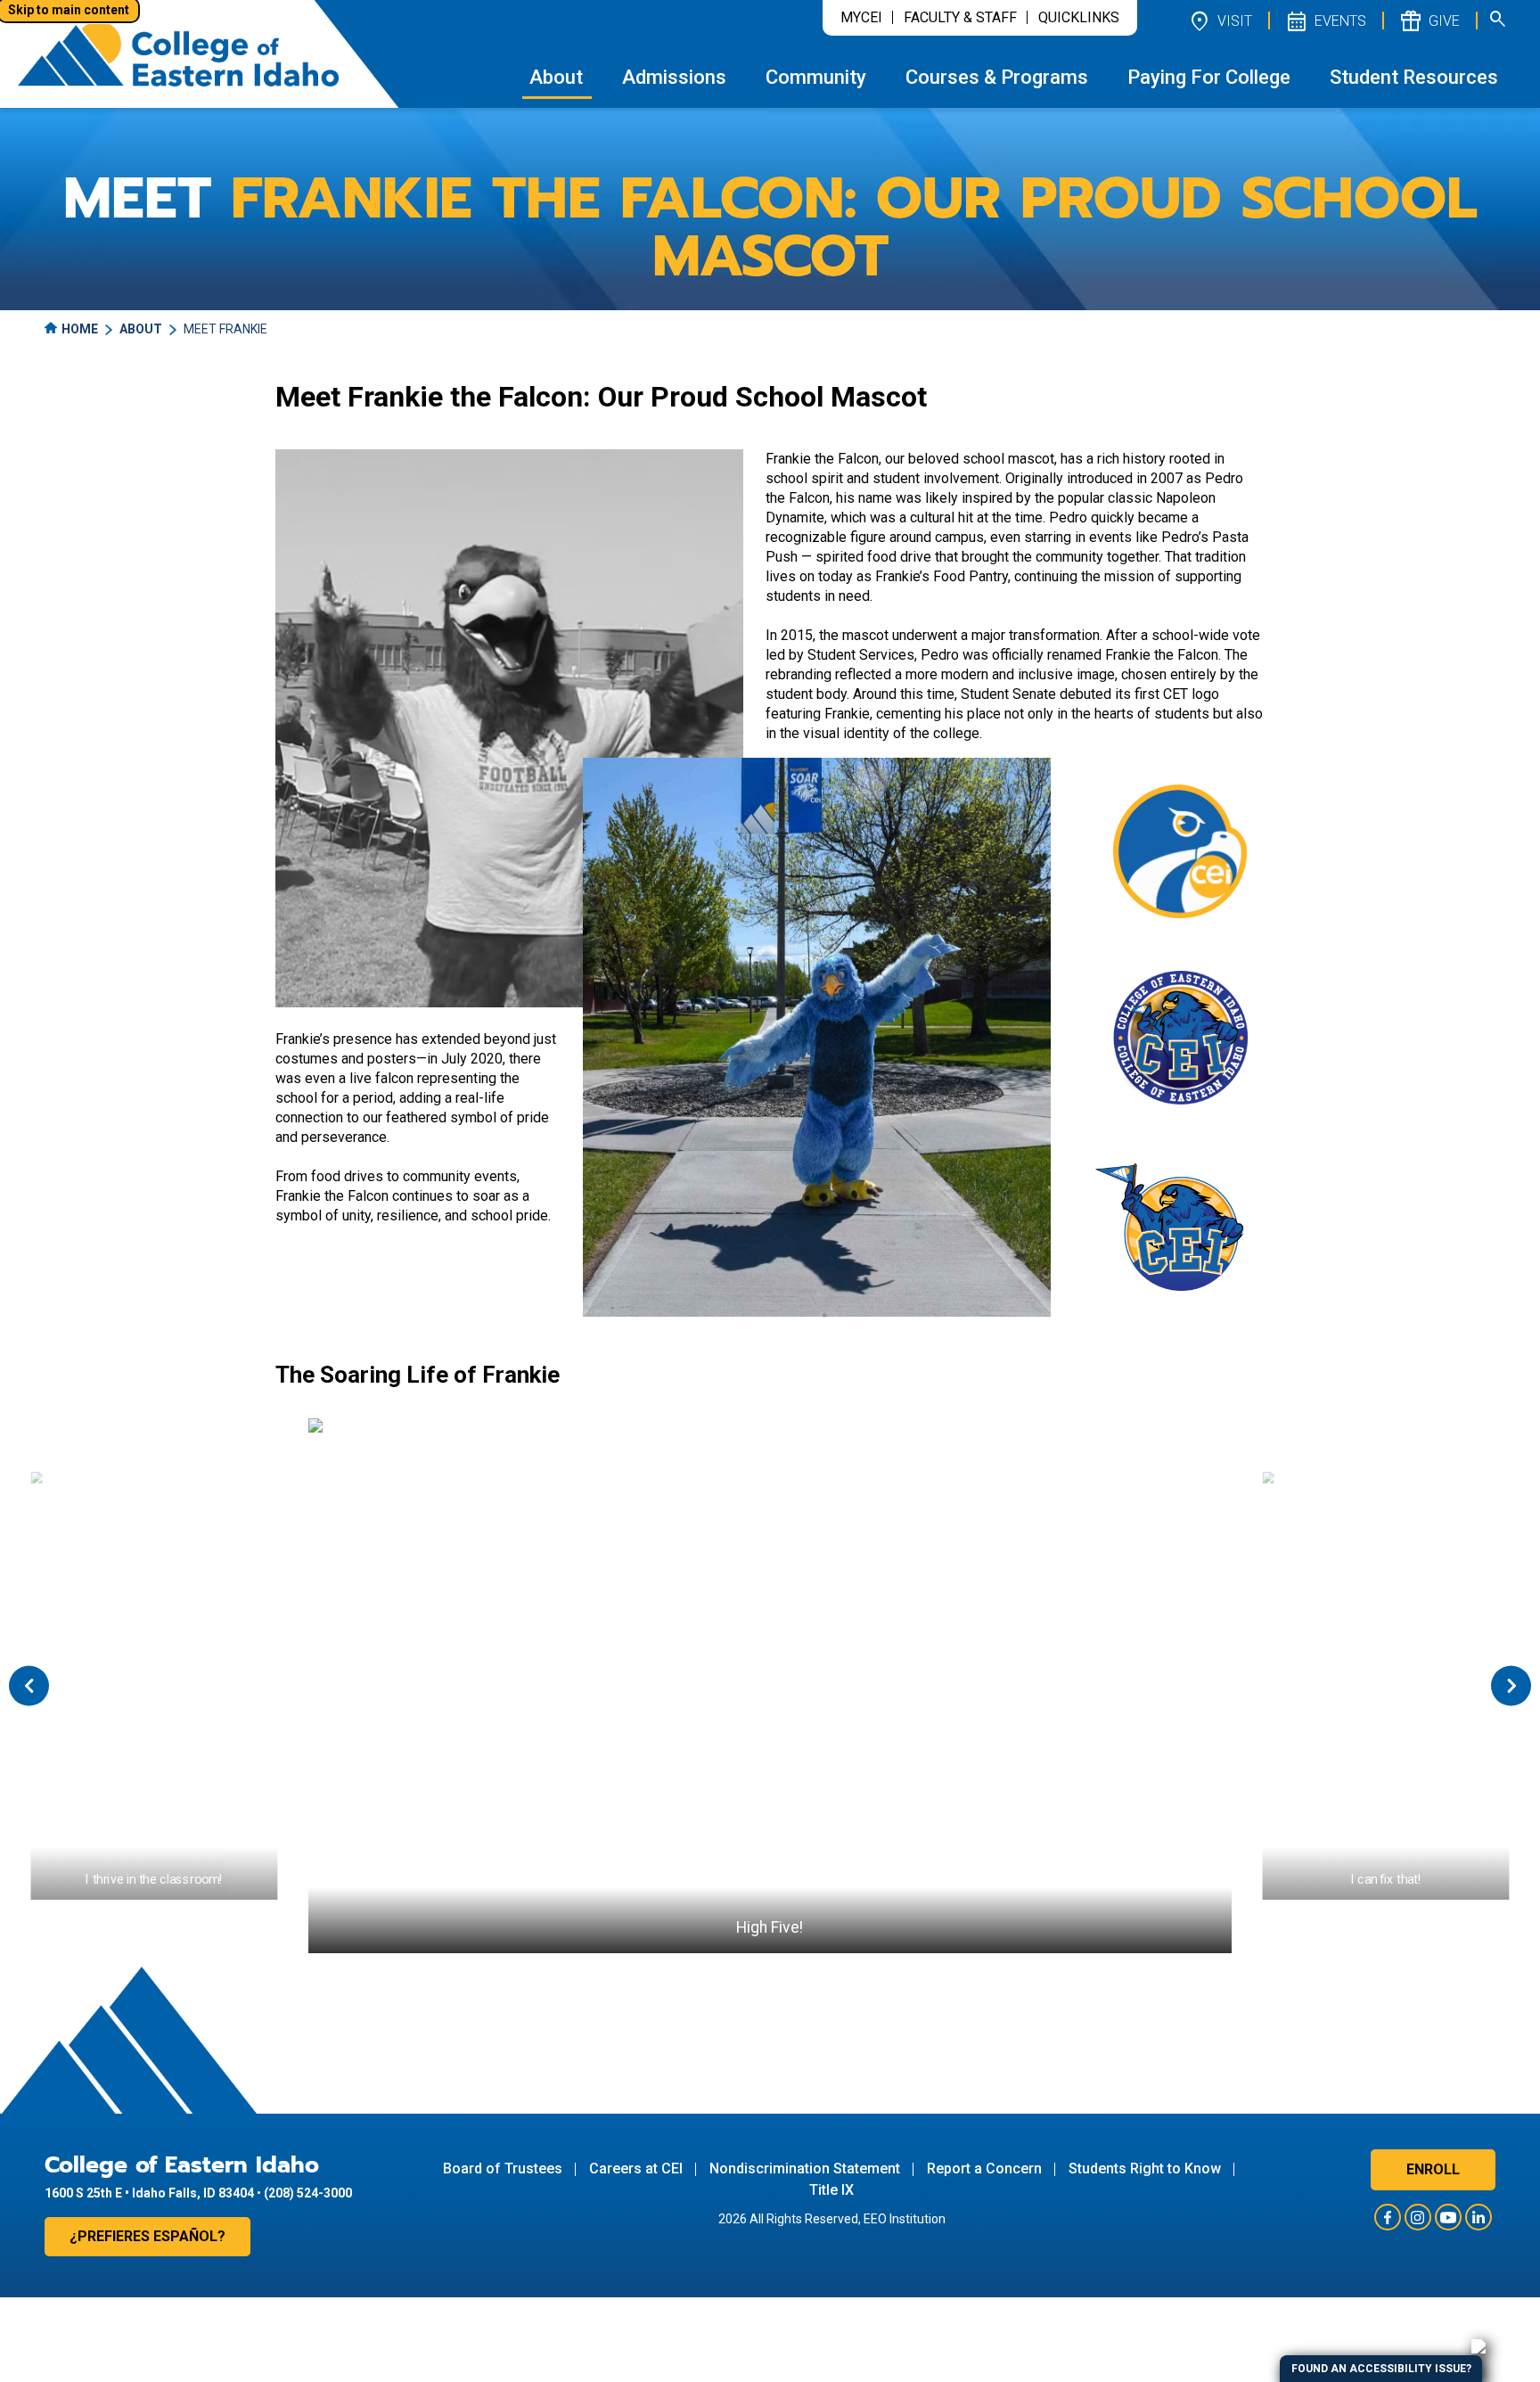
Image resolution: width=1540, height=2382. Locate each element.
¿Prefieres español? (147, 2236)
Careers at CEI (636, 2168)
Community (816, 77)
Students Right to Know (1145, 2168)
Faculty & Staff (960, 17)
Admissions (674, 77)
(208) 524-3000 (308, 2193)
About (556, 77)
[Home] (178, 54)
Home (80, 329)
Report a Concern (984, 2168)
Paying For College (1209, 77)
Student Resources (1414, 77)
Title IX (831, 2190)
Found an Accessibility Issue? (1381, 2369)
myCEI (861, 17)
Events (1325, 21)
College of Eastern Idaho (182, 2165)
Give (1429, 21)
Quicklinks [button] (1079, 17)
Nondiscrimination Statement (805, 2168)
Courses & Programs (997, 77)
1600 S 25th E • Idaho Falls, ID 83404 (149, 2193)
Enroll (1433, 2169)
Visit (1220, 21)
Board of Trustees (503, 2168)
